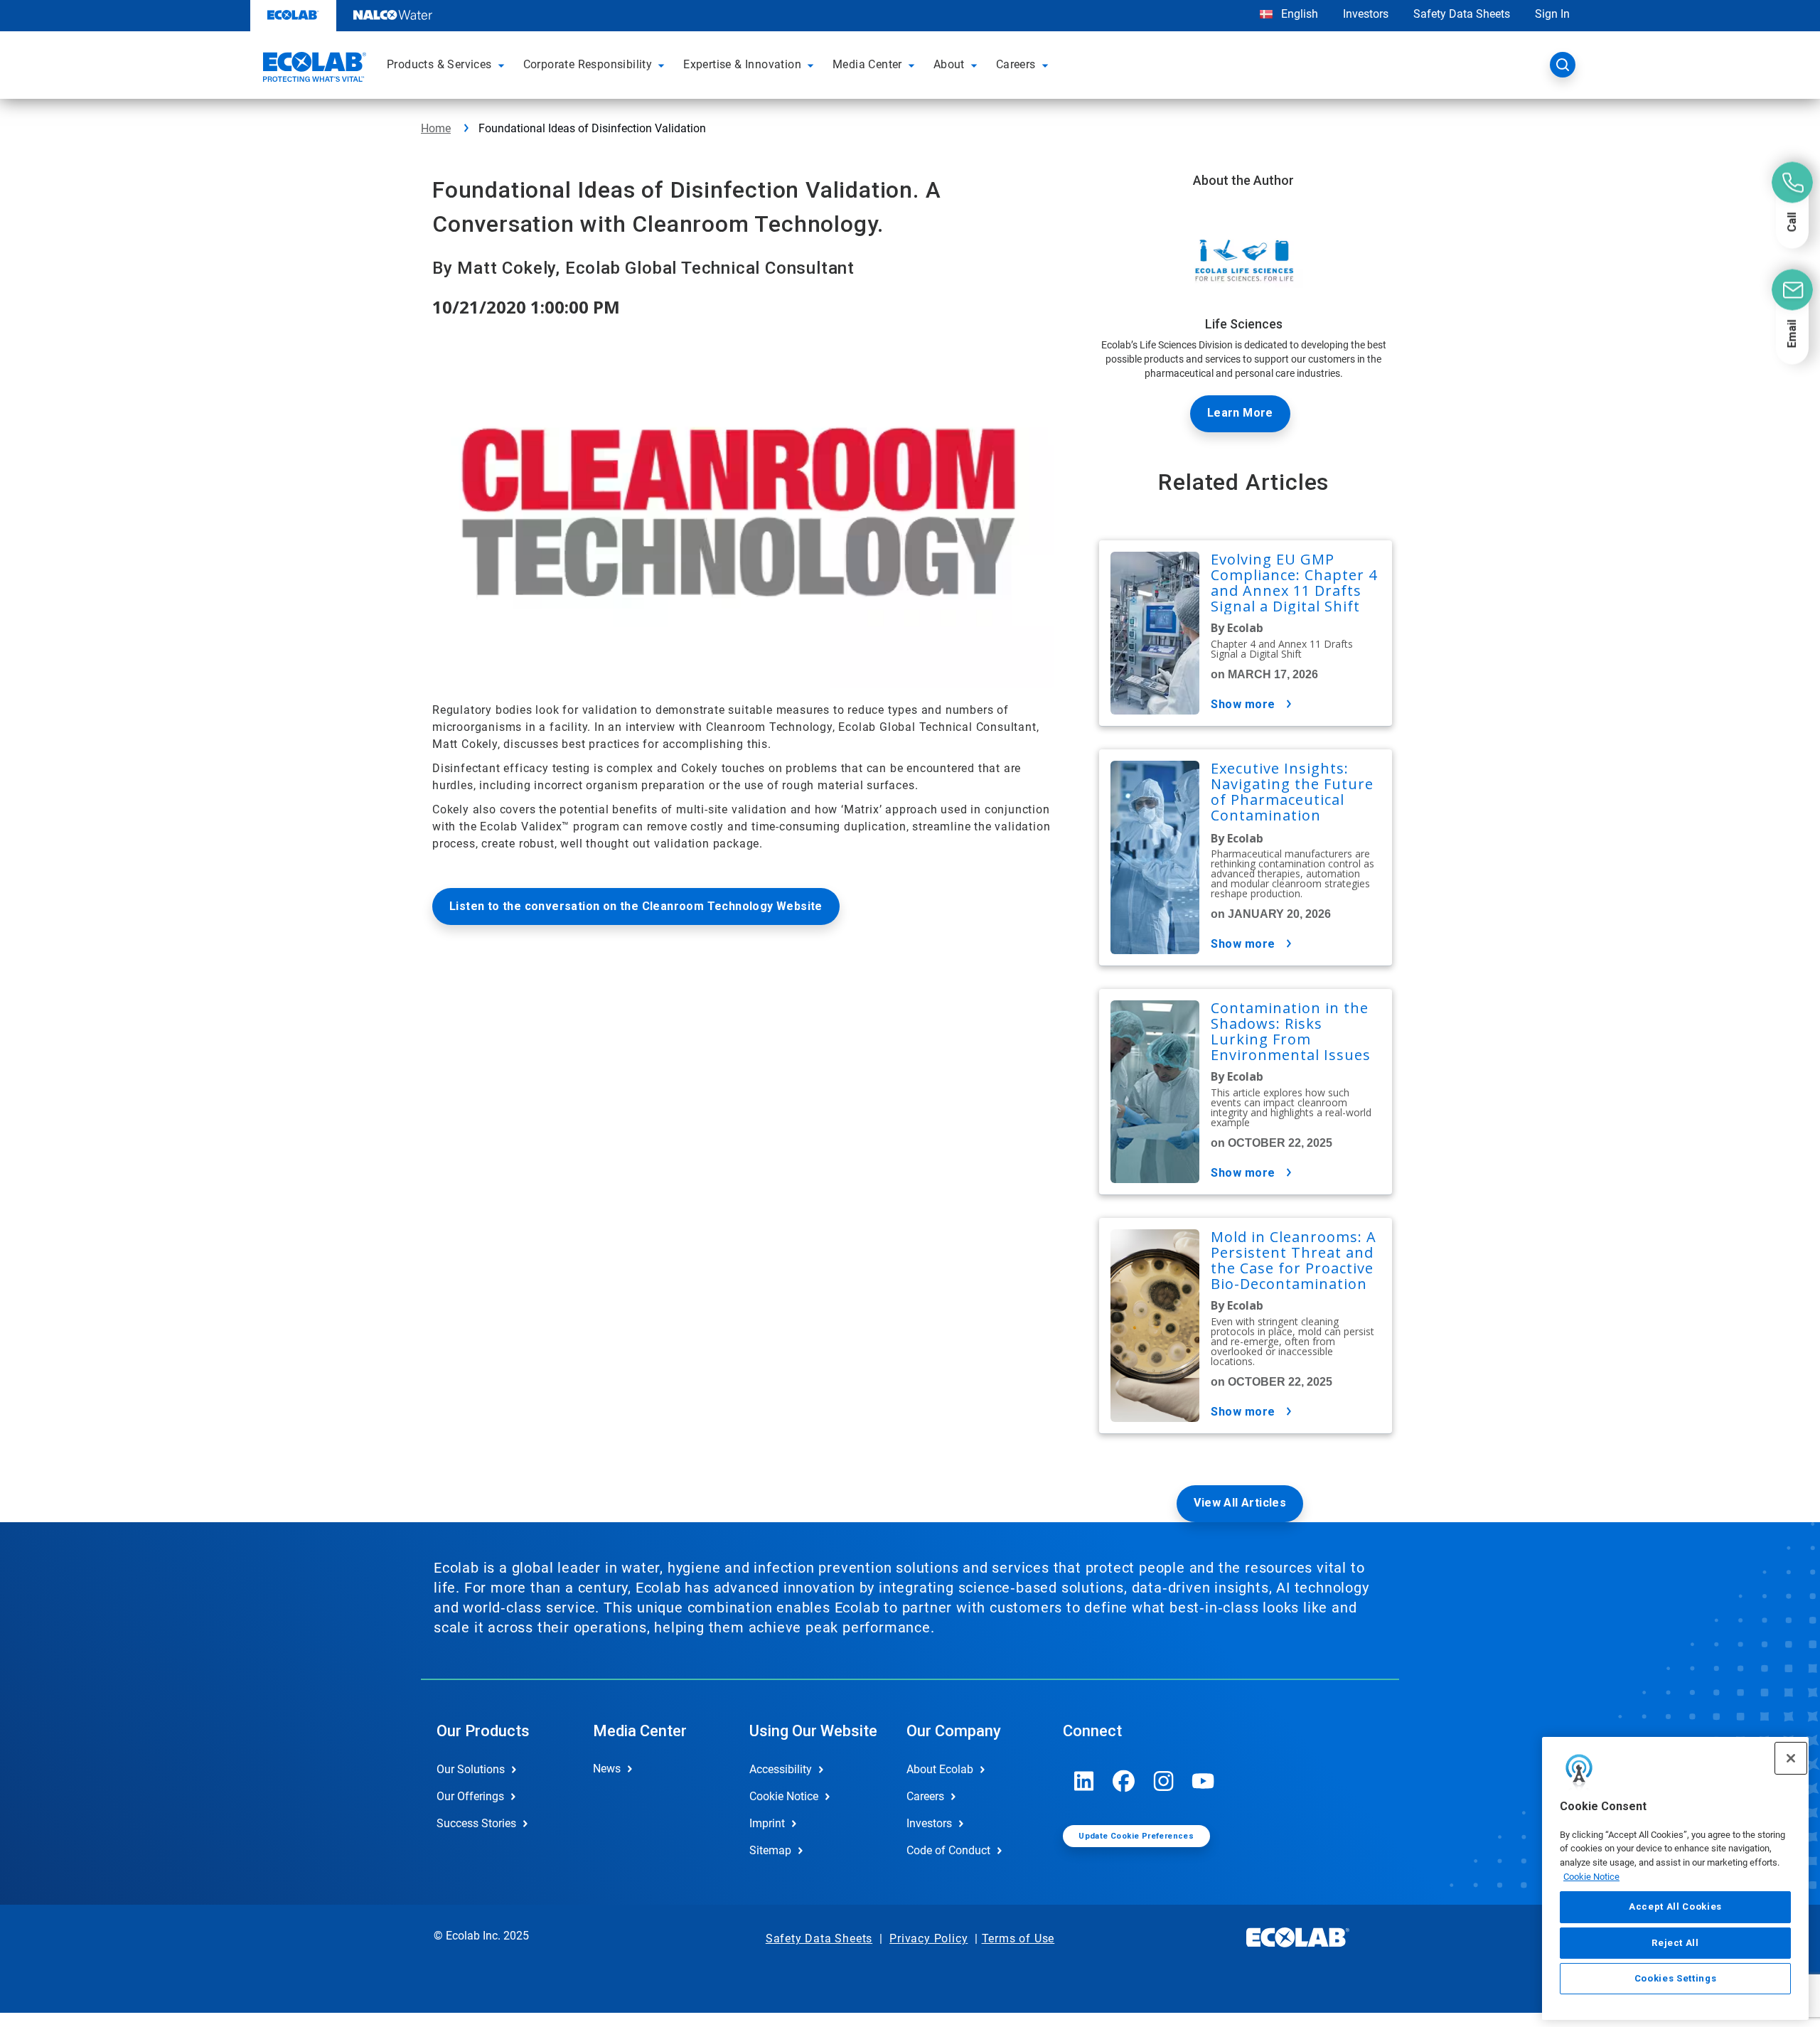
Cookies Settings (1676, 1978)
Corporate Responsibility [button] (588, 64)
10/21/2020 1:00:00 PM (526, 307)
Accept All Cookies (1675, 1906)
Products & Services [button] (439, 64)
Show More (1243, 704)
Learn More (1240, 413)
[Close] (1791, 1758)
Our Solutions (471, 1769)
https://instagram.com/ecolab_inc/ (1164, 1781)
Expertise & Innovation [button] (742, 64)
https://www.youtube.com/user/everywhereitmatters (1204, 1781)
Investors (1366, 14)
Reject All (1675, 1942)
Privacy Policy (928, 1938)
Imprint (767, 1823)
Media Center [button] (867, 64)
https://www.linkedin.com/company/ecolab (1084, 1781)
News (607, 1769)
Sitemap (770, 1850)
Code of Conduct (948, 1850)
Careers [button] (1016, 64)
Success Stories (476, 1823)
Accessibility (781, 1769)
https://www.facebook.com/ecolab (1124, 1781)
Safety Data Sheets (1462, 14)
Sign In (1552, 14)
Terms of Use (1018, 1938)
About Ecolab (940, 1769)
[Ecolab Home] (313, 69)
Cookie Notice (1591, 1877)
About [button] (949, 64)
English (1298, 14)
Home (436, 128)
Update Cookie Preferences (1136, 1836)
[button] (503, 65)
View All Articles (1240, 1503)
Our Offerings (470, 1796)
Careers (925, 1796)
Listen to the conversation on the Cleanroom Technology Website (636, 906)
